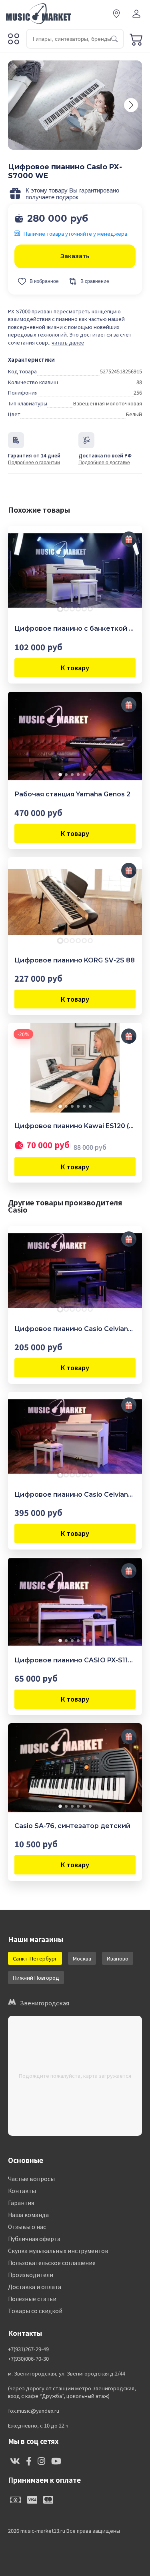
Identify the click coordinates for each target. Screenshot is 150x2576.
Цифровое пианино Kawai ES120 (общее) (75, 1126)
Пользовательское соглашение (52, 2263)
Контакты (22, 2191)
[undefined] (131, 105)
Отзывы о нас (27, 2227)
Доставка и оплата (35, 2287)
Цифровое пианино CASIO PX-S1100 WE (75, 1660)
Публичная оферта (34, 2239)
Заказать (75, 256)
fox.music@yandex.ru (34, 2411)
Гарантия (21, 2203)
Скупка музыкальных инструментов (58, 2251)
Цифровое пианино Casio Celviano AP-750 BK (75, 1329)
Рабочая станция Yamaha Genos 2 (72, 794)
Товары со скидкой (35, 2311)
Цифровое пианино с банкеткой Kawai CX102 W (75, 628)
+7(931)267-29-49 (28, 2349)
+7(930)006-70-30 (28, 2359)
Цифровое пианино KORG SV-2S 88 (75, 960)
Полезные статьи (32, 2299)
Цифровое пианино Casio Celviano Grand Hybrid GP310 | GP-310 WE (75, 1494)
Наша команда (28, 2215)
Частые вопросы (31, 2179)
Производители (31, 2275)
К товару (75, 668)
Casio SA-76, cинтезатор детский (72, 1826)
